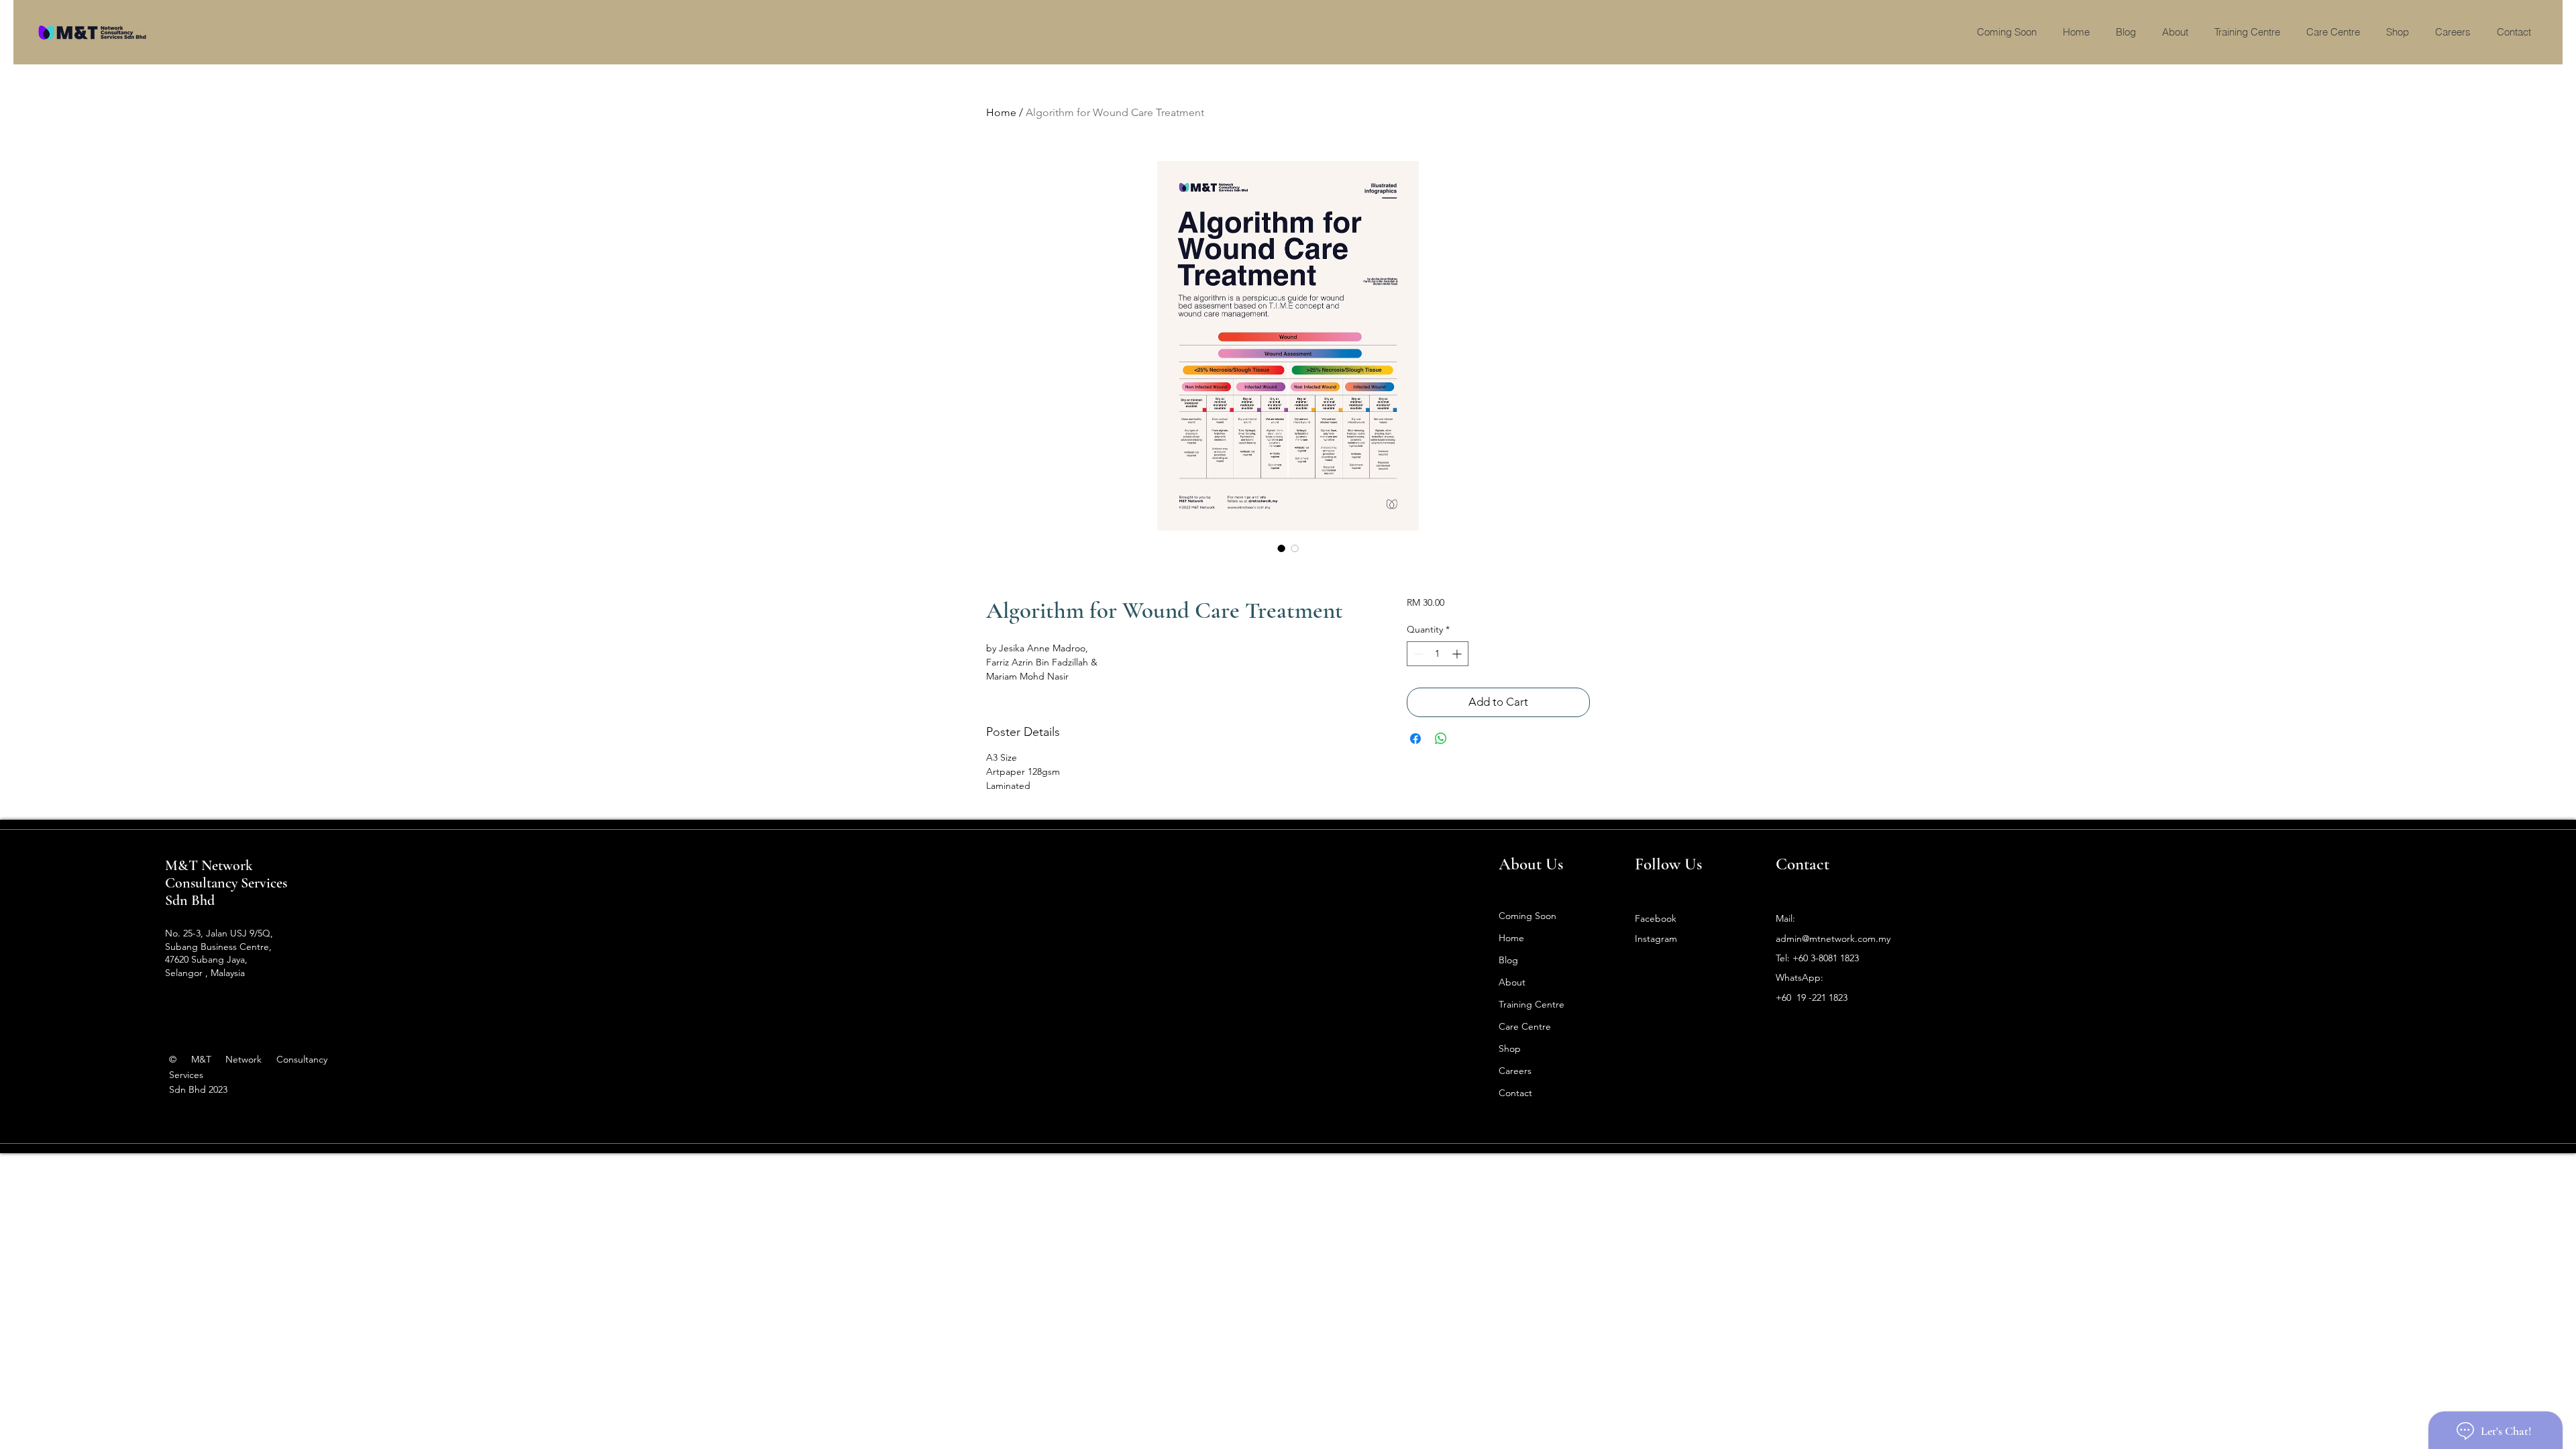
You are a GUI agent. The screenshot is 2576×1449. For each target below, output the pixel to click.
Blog (1508, 960)
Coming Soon (1527, 916)
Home (1001, 112)
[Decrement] (1417, 654)
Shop (1510, 1049)
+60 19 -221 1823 (1812, 998)
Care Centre (1525, 1026)
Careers (1515, 1071)
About (1512, 982)
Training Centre (1532, 1004)
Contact (1515, 1093)
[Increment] (1458, 654)
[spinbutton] (1438, 654)
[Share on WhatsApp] (1441, 739)
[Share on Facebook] (1415, 739)
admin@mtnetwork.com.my (1833, 938)
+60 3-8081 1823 (1826, 958)
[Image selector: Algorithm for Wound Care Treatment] (1281, 548)
